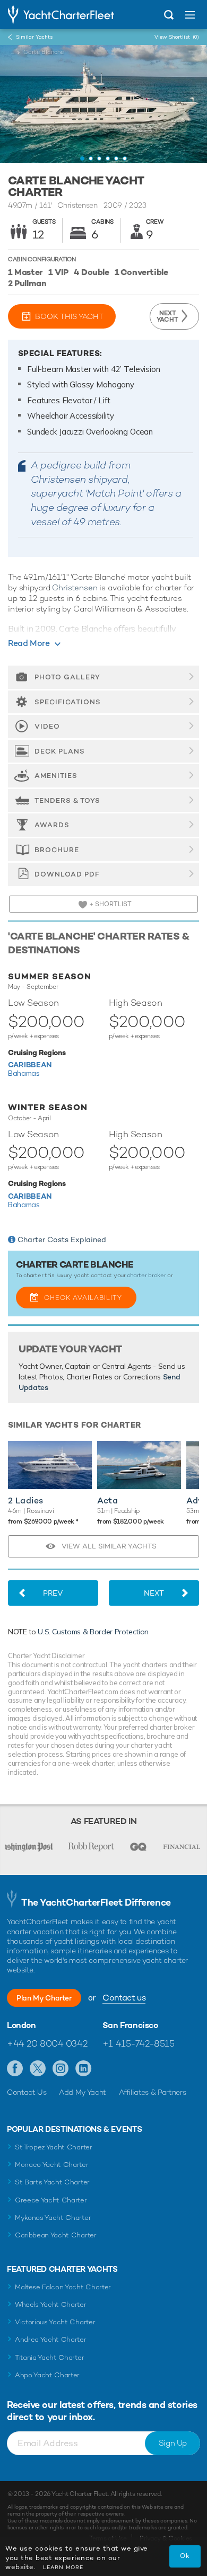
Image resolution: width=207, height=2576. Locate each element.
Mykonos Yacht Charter (53, 2218)
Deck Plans (60, 751)
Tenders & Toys (67, 800)
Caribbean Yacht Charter (56, 2235)
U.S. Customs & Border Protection (93, 1632)
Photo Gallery (67, 677)
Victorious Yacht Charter (55, 2322)
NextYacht (167, 316)
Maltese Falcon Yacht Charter (63, 2287)
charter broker (146, 1275)
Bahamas (24, 1073)
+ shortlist (110, 904)
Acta (107, 1501)
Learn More (63, 2567)
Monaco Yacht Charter (52, 2165)
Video (47, 726)
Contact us (124, 1998)
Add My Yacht (83, 2092)
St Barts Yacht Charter (52, 2182)
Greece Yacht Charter (51, 2200)
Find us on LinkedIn (84, 2069)
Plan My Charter (44, 1998)
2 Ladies (26, 1501)
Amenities (56, 776)
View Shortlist (177, 37)
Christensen (75, 587)
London (21, 2025)
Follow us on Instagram (61, 2069)
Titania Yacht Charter (49, 2357)
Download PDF (67, 874)
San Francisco (130, 2025)
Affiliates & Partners (153, 2092)
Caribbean (30, 1064)
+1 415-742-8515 (139, 2043)
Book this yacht (69, 316)
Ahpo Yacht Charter (47, 2375)
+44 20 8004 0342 (47, 2043)
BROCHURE (57, 850)
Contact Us (27, 2092)
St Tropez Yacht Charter (54, 2147)
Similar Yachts (34, 37)
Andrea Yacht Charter (51, 2339)
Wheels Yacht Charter (51, 2304)
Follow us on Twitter (38, 2069)
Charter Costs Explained (62, 1240)
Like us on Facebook (15, 2069)
